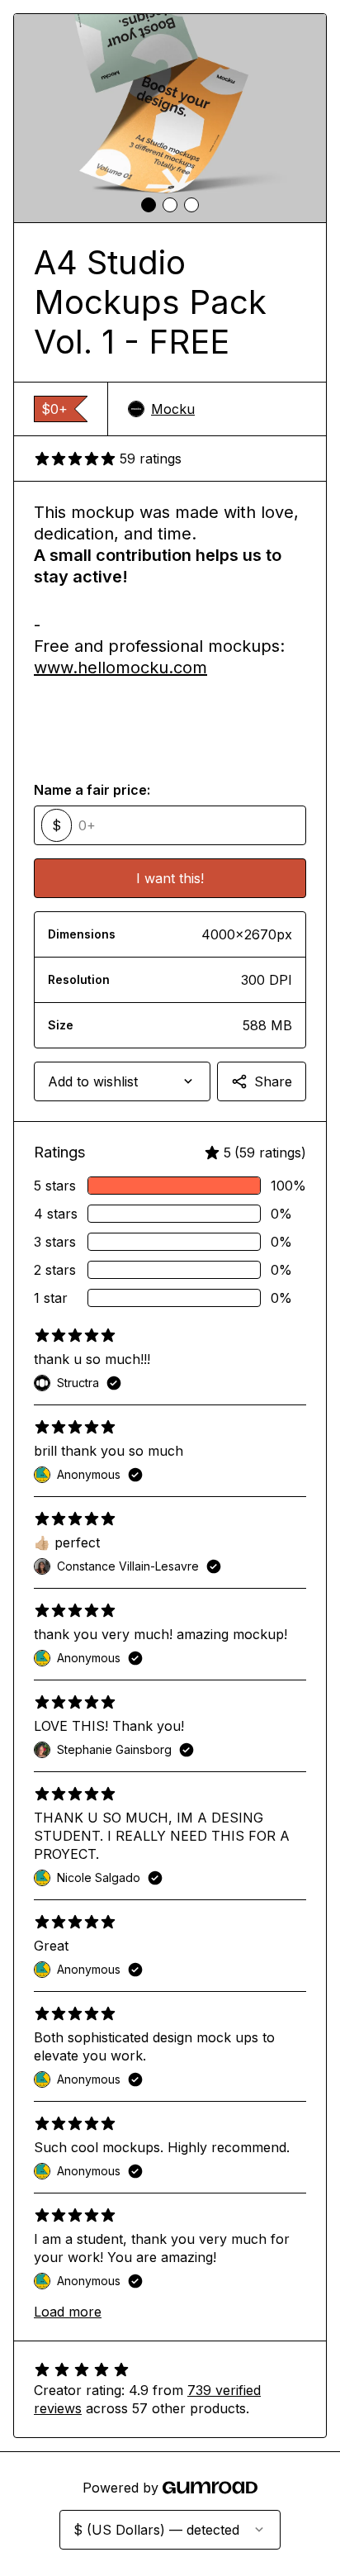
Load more (68, 2312)
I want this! (170, 878)
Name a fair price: (92, 790)
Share (273, 1081)
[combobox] (122, 1081)
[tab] (149, 205)
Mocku (173, 409)
